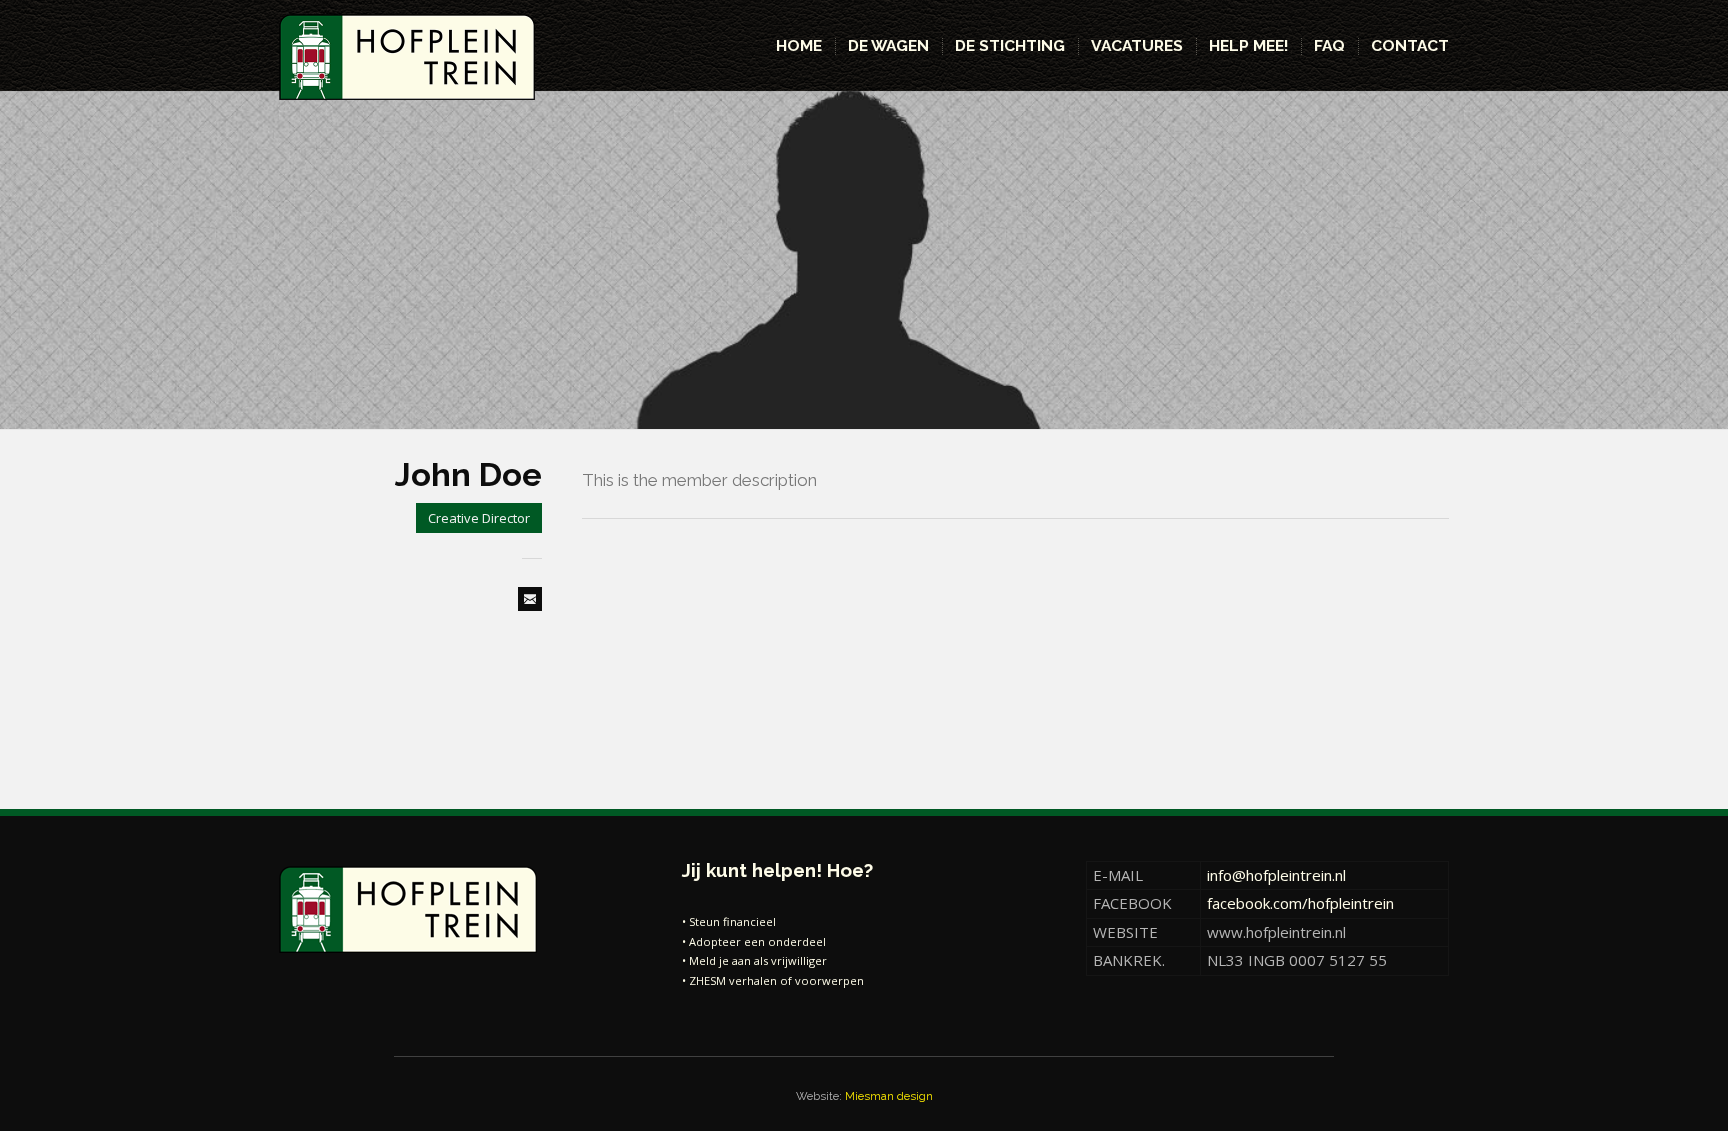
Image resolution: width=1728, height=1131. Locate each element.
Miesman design (889, 1096)
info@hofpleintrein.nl (1276, 875)
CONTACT (1410, 45)
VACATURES (1137, 45)
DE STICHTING (1010, 45)
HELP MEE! (1248, 45)
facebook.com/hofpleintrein (1300, 903)
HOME (799, 45)
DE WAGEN (888, 45)
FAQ (1329, 45)
